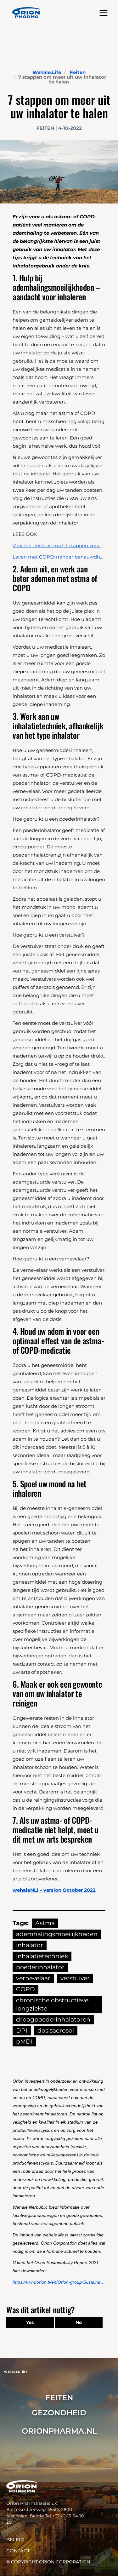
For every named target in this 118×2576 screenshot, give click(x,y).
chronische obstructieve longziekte (52, 2004)
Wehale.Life (47, 72)
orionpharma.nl (59, 2431)
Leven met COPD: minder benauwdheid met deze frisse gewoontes (59, 557)
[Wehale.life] (26, 13)
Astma (45, 1923)
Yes (30, 2322)
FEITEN (59, 2398)
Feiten (78, 72)
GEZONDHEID (59, 2413)
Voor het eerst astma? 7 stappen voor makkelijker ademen (59, 545)
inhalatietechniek (42, 1956)
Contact (18, 2551)
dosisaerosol (56, 2031)
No (79, 2322)
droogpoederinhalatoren (53, 2019)
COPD (25, 1989)
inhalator (30, 1945)
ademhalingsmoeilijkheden (57, 1934)
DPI (22, 2031)
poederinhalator (40, 1967)
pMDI (24, 2042)
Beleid (15, 2540)
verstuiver (75, 1978)
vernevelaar (33, 1978)
